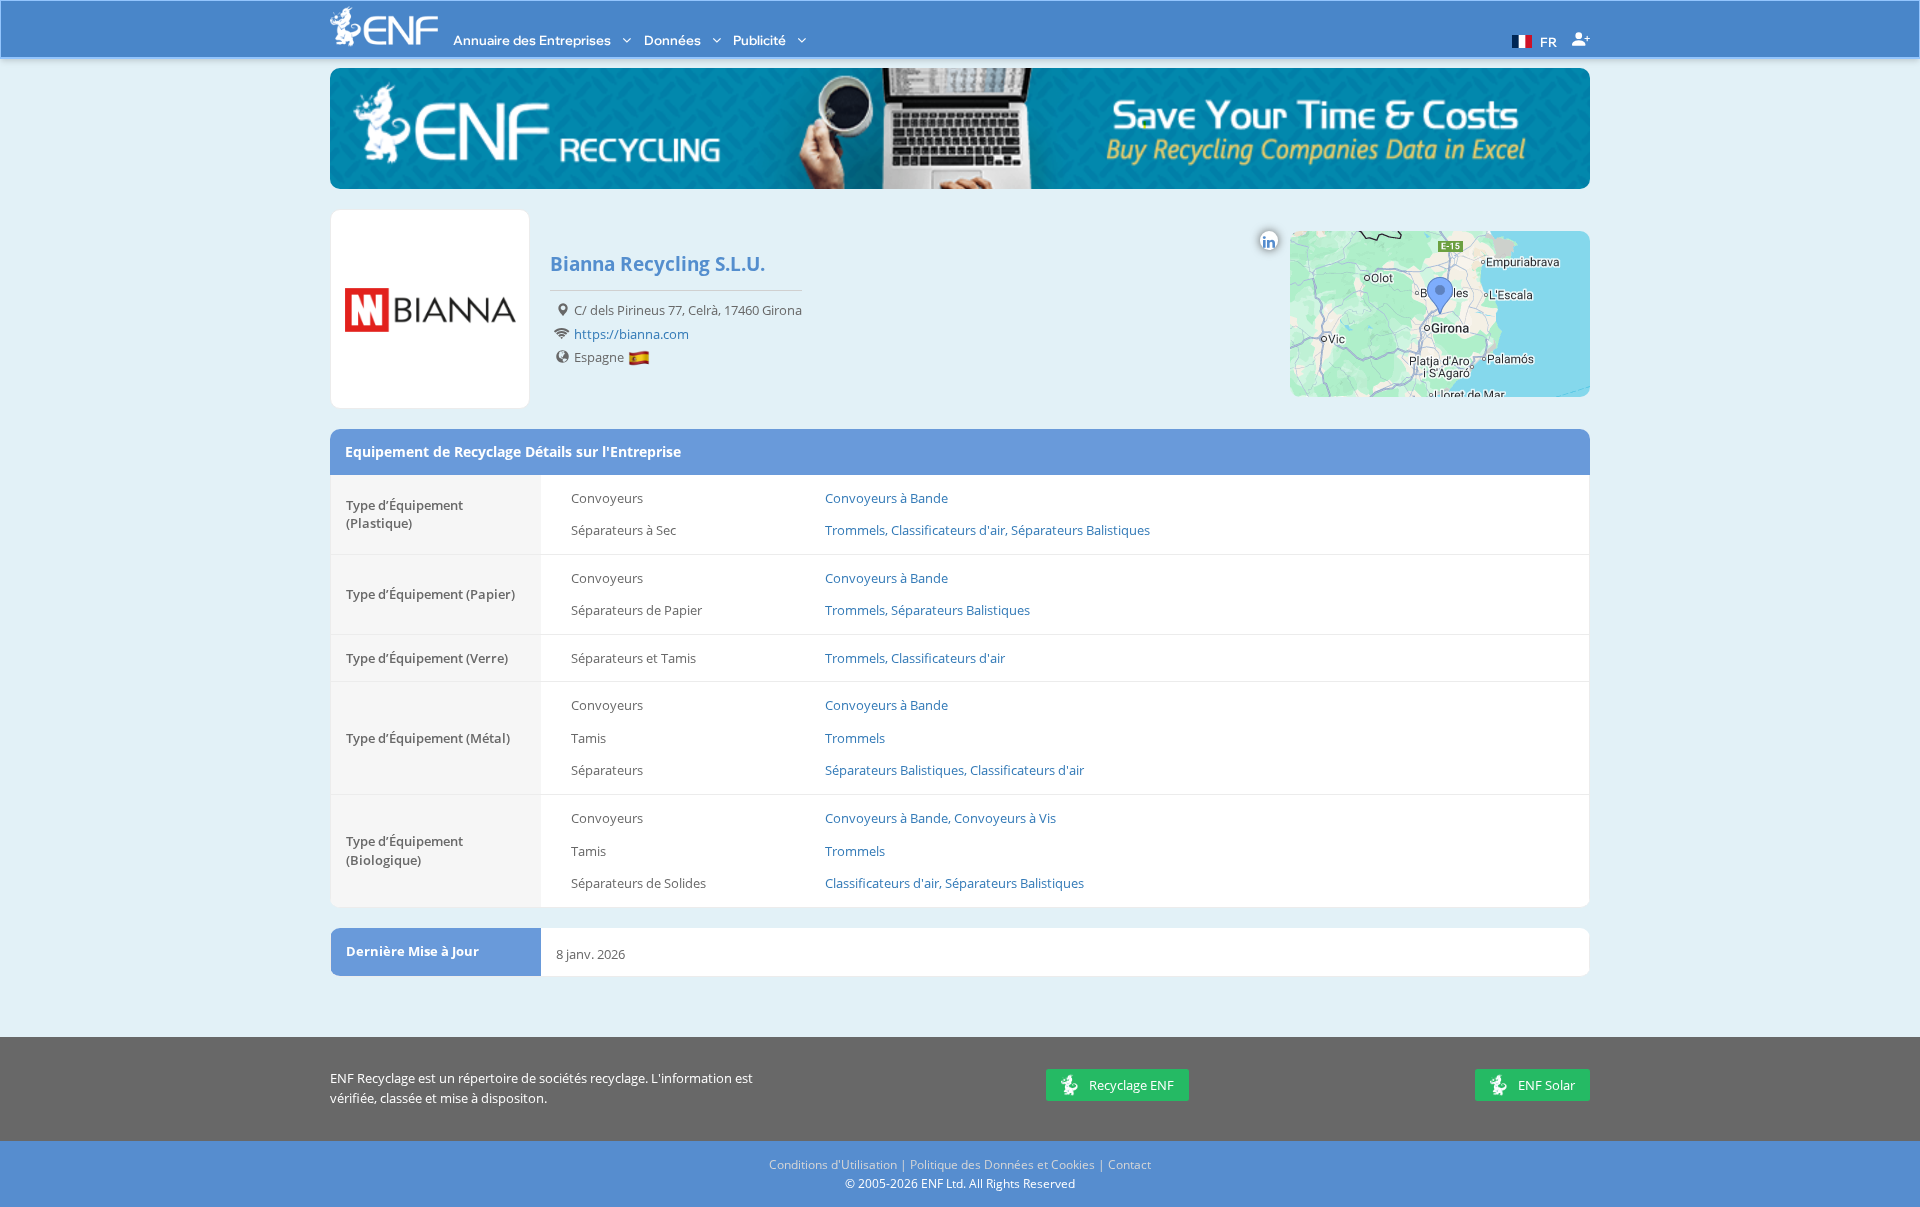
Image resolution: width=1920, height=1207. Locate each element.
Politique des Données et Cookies (1002, 1164)
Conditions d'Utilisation (833, 1164)
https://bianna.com (631, 334)
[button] (1532, 40)
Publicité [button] (761, 40)
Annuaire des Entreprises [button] (533, 40)
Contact (1129, 1164)
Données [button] (674, 40)
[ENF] (384, 26)
